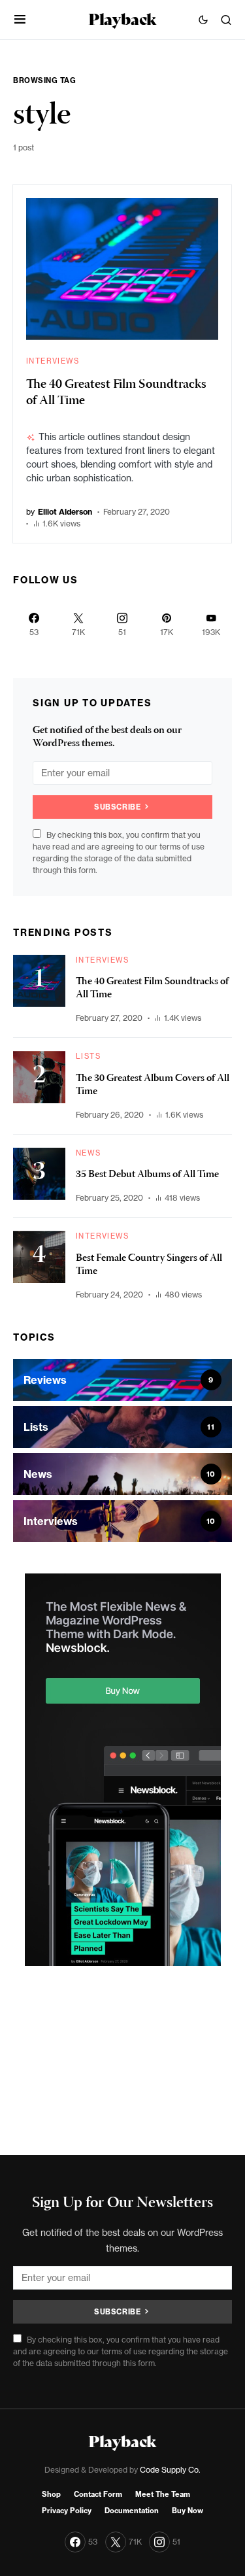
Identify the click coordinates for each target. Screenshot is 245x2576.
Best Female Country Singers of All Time (149, 1265)
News (89, 1153)
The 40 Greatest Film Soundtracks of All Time (116, 393)
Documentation (132, 2511)
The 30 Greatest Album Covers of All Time (153, 1086)
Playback (122, 19)
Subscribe (117, 807)
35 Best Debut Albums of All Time (147, 1175)
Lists (88, 1056)
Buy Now (188, 2511)
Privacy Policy (67, 2511)
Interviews (53, 361)
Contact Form (98, 2494)
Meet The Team (163, 2494)
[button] (20, 20)
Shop (51, 2494)
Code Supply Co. (170, 2470)
